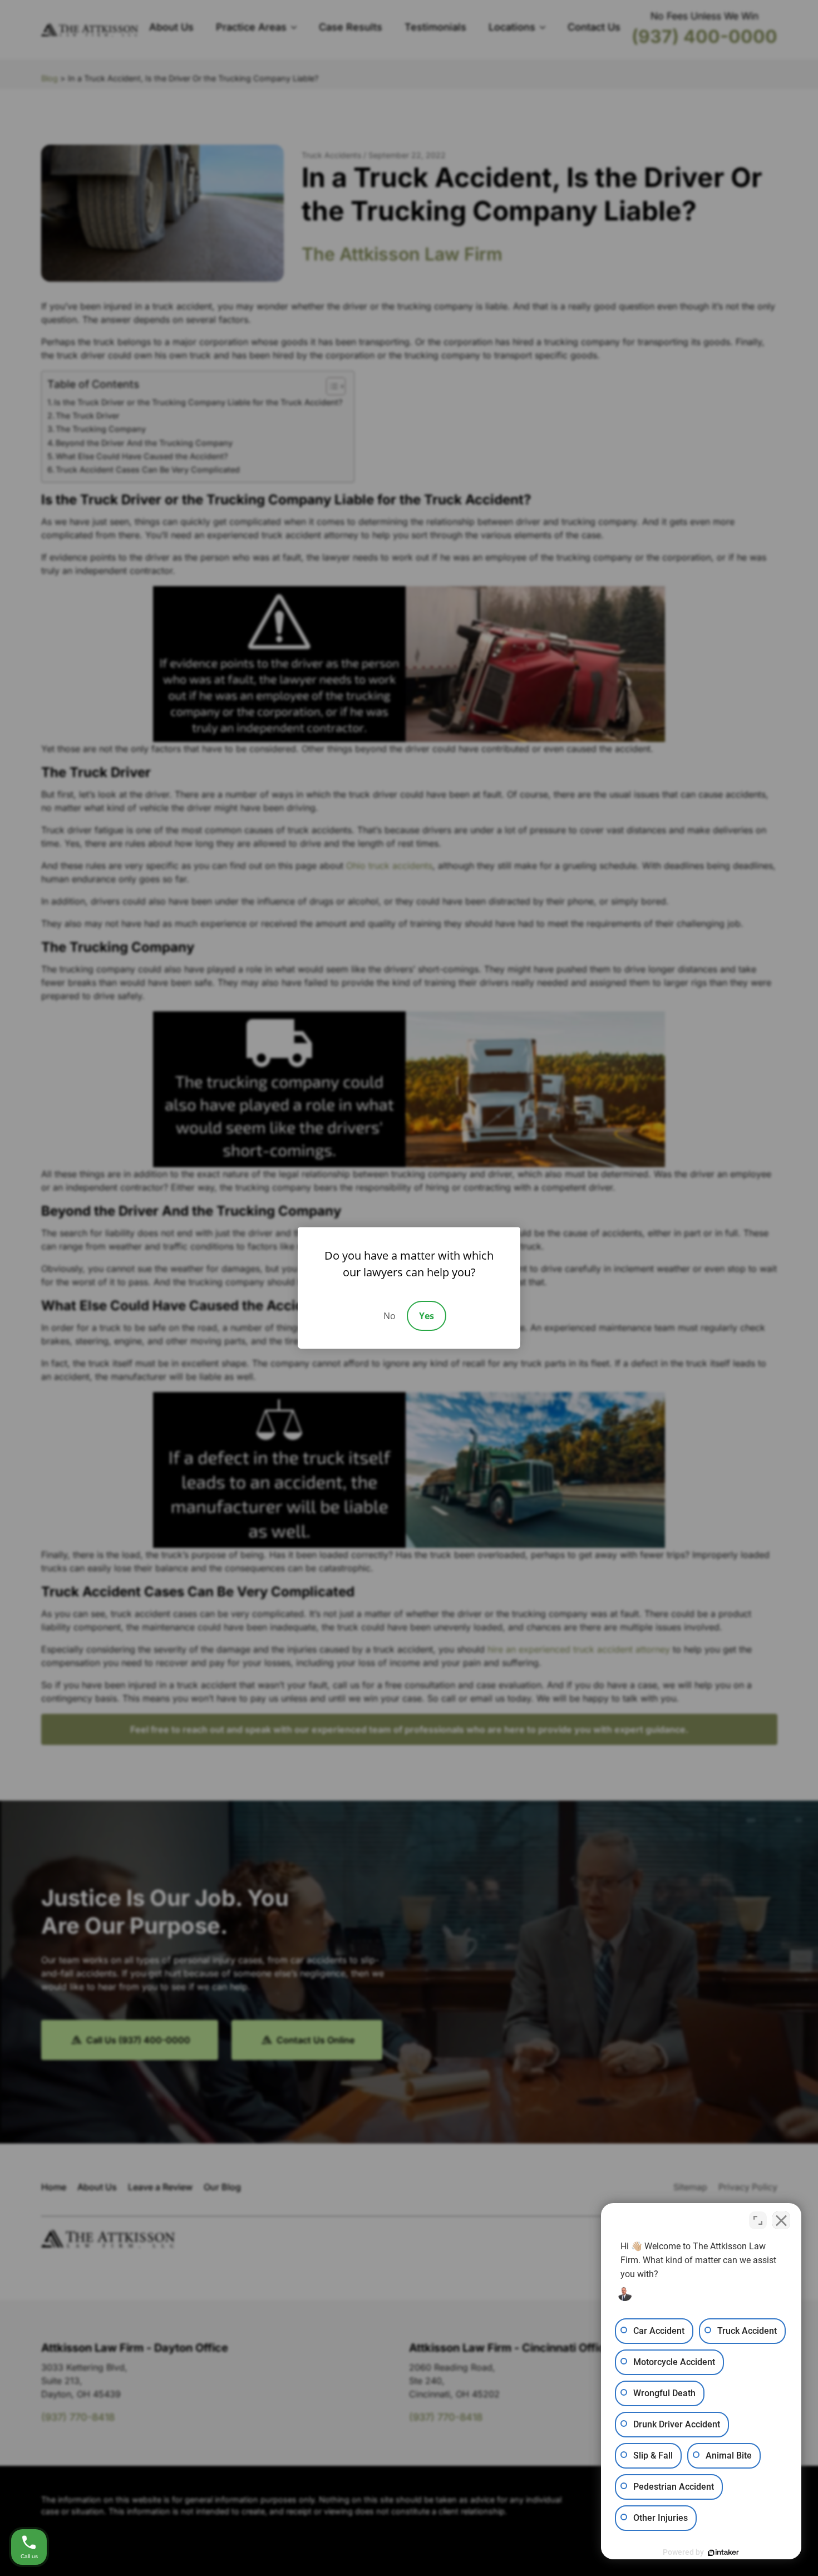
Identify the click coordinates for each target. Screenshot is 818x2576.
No (390, 1316)
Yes (427, 1316)
